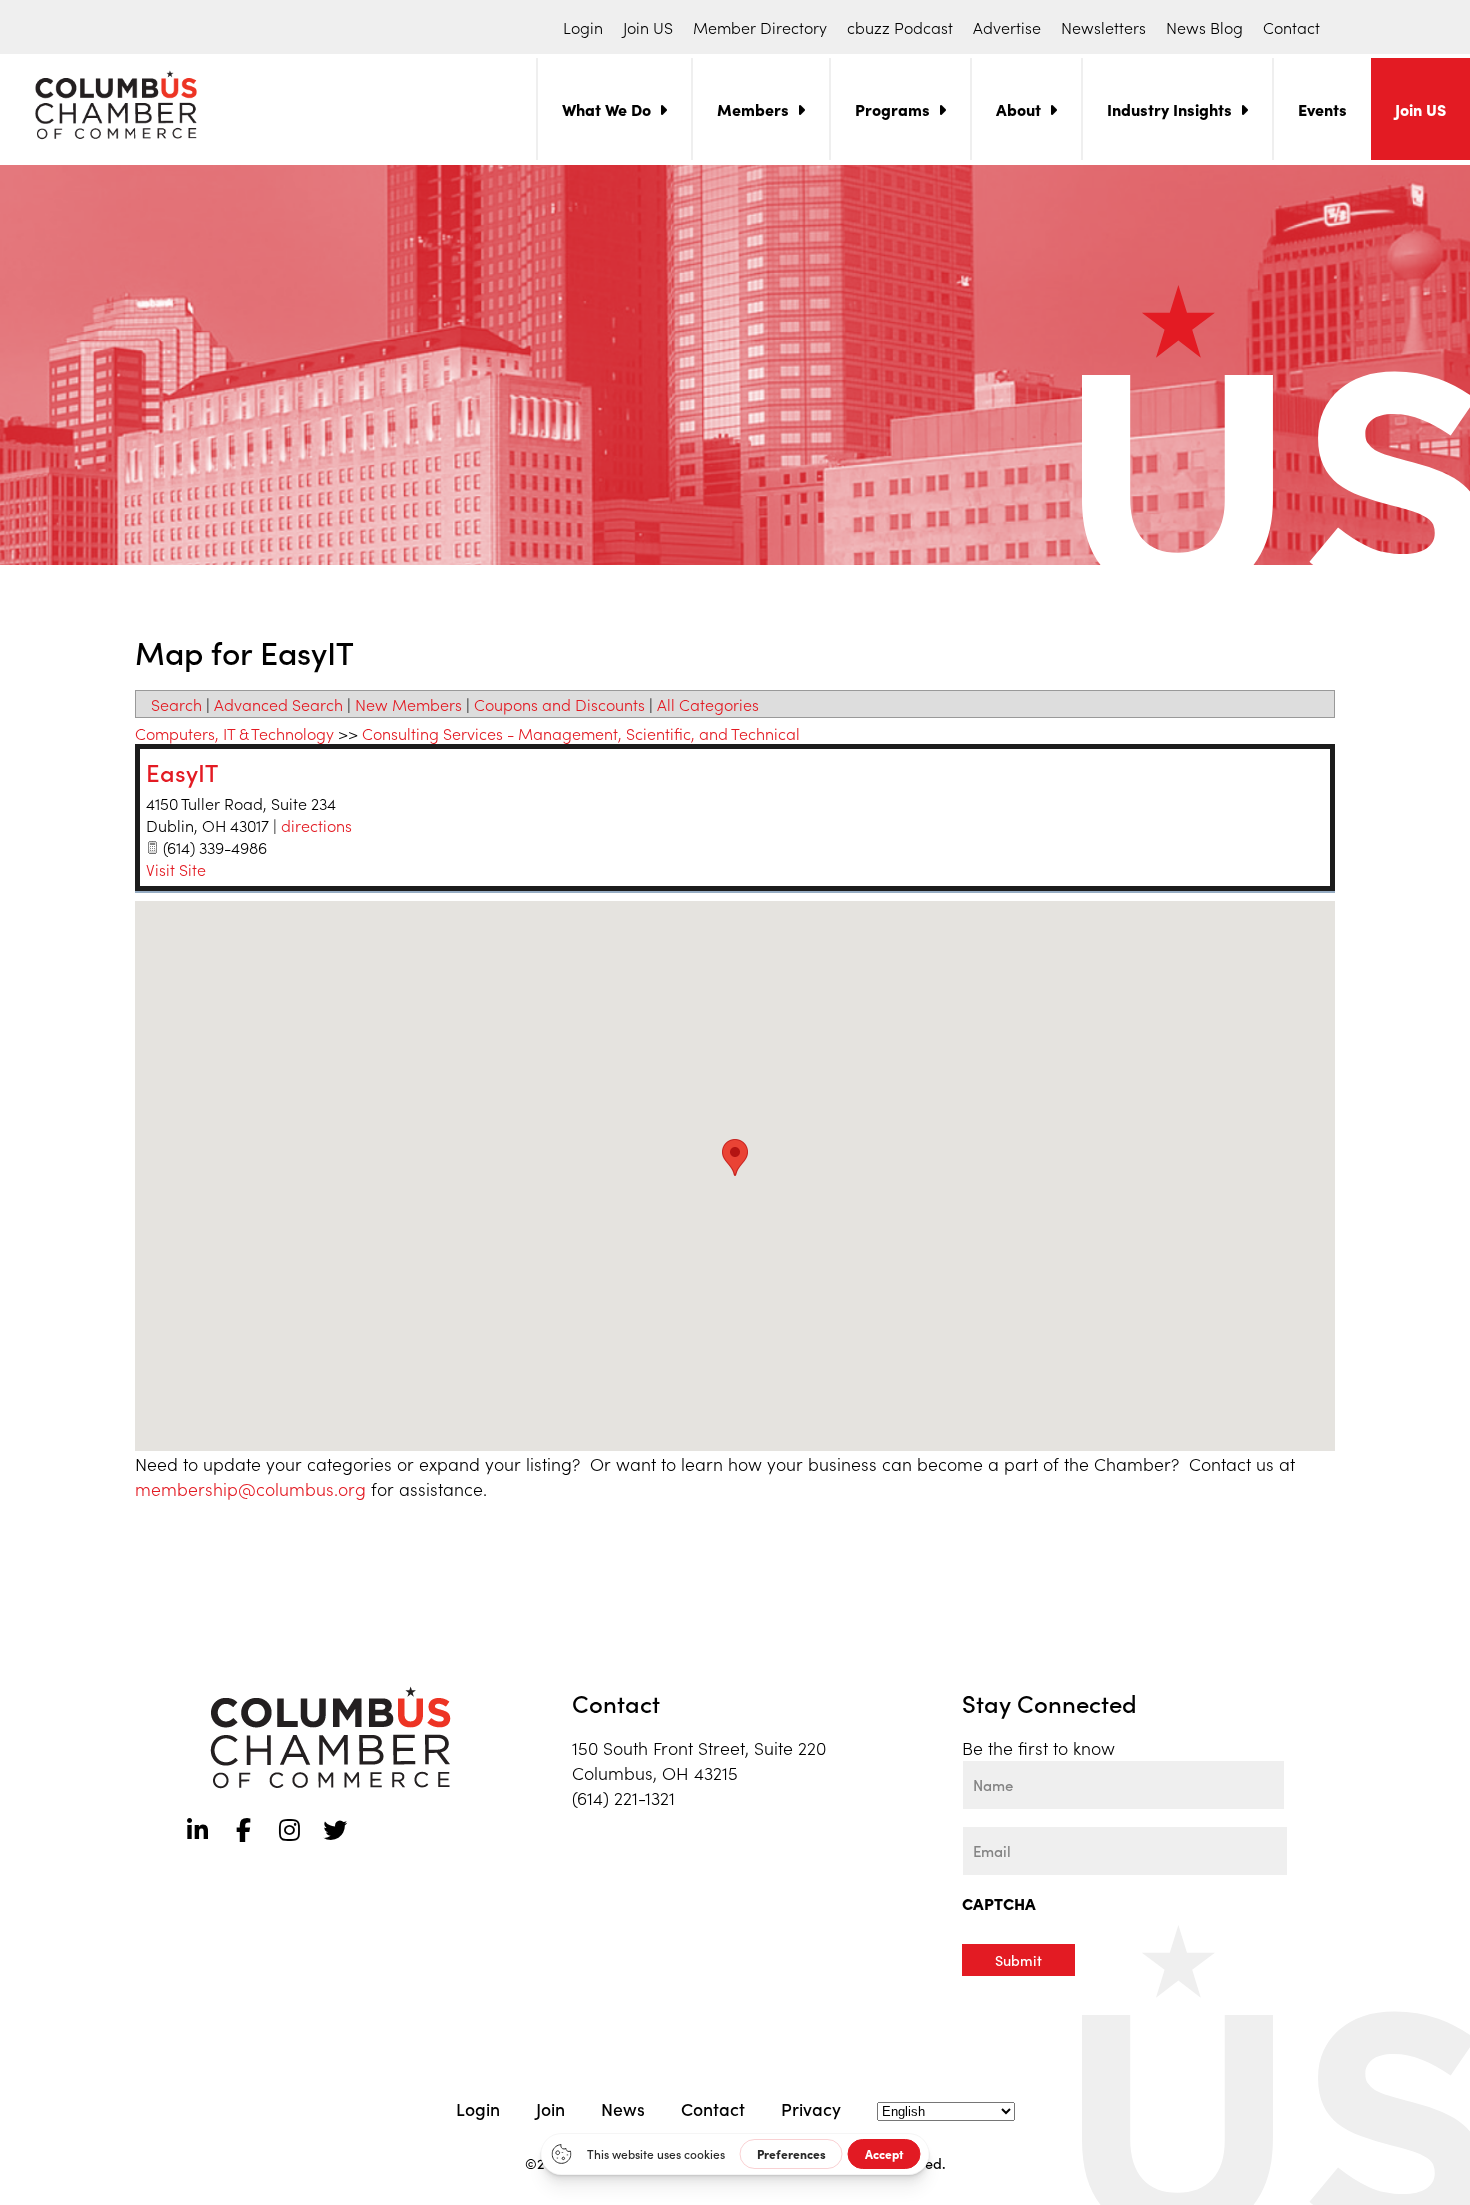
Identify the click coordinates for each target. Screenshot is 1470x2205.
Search (176, 704)
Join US (648, 27)
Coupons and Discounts (559, 704)
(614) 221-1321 (623, 1797)
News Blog (1204, 27)
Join (550, 2108)
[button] (735, 1157)
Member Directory (760, 27)
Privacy (811, 2108)
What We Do (606, 109)
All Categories (708, 704)
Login (583, 27)
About (1018, 109)
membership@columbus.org (250, 1488)
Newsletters (1103, 27)
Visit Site (176, 869)
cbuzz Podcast (900, 27)
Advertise (1007, 27)
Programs (892, 109)
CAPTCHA (999, 1903)
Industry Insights (1169, 109)
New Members (408, 704)
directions (316, 825)
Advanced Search (278, 704)
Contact (1291, 27)
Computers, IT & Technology (234, 733)
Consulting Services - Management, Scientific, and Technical (581, 733)
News (623, 2108)
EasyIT (182, 771)
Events (1322, 109)
